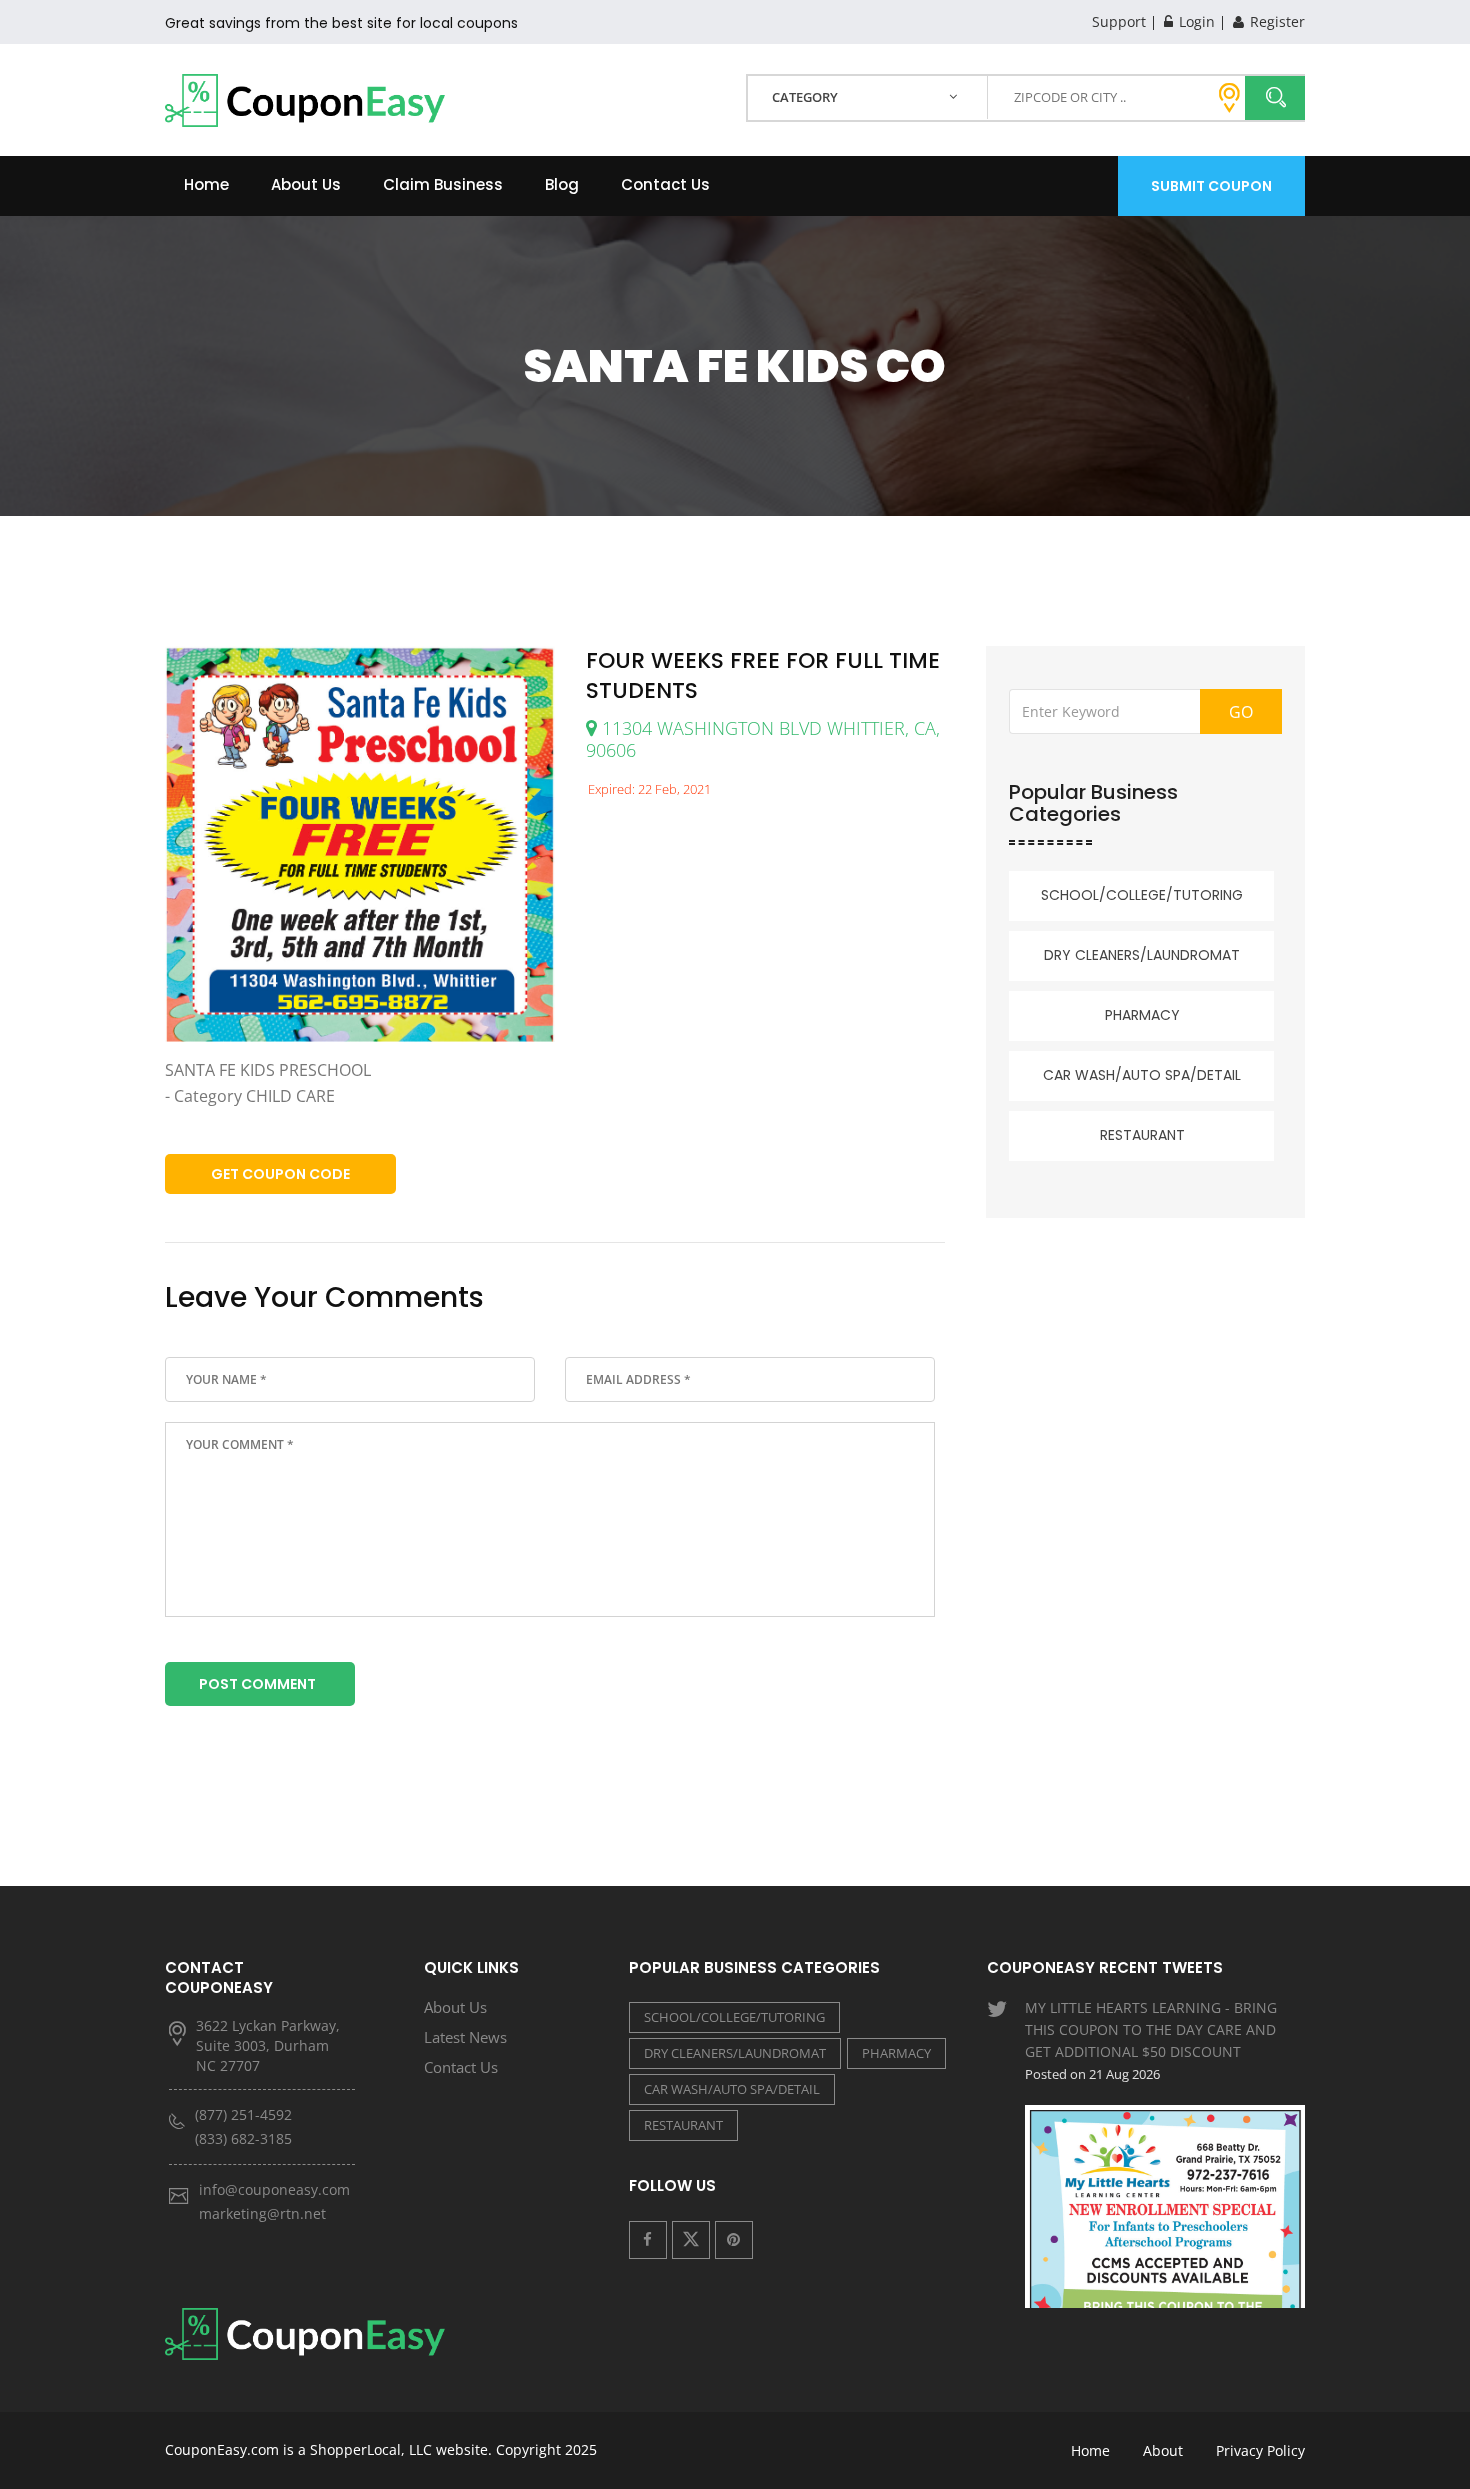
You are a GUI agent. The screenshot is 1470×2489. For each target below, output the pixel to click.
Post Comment (257, 1684)
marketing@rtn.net (262, 2213)
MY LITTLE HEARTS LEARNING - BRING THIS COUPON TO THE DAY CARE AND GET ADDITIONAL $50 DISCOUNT (1151, 2040)
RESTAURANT (1142, 1135)
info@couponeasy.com (274, 2189)
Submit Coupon (1211, 186)
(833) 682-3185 (243, 2138)
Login (1195, 21)
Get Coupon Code (280, 1174)
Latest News (465, 2037)
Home (206, 184)
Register (1275, 21)
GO (1241, 712)
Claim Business (443, 184)
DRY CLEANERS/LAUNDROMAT (1142, 955)
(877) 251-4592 (243, 2114)
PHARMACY (1142, 1015)
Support (1119, 21)
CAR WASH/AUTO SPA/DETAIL (1142, 1075)
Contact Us (665, 184)
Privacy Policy (1260, 2450)
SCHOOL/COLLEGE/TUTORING (1142, 895)
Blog (562, 184)
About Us (306, 184)
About (1163, 2450)
